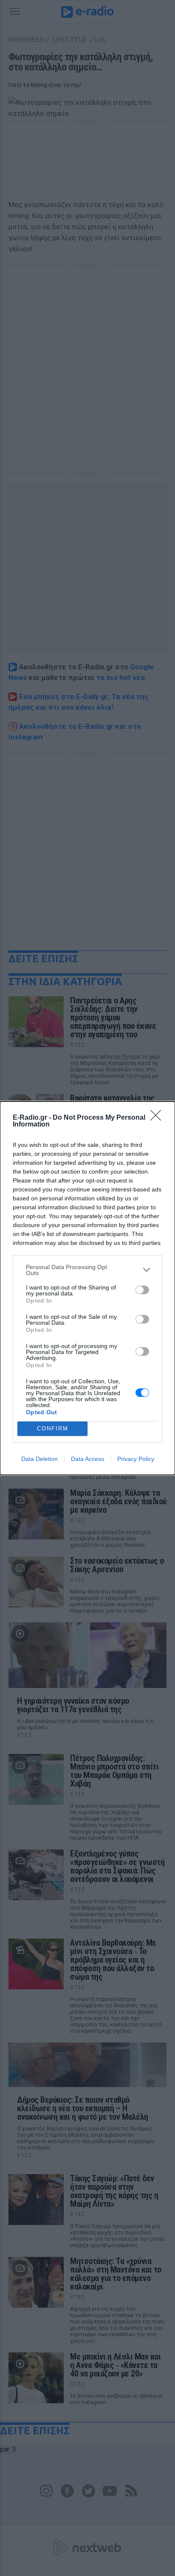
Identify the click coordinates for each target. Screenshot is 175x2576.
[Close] (158, 1118)
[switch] (142, 1290)
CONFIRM (53, 1428)
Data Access (87, 1459)
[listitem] (87, 1270)
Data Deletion (40, 1459)
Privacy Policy (136, 1459)
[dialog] (87, 1288)
